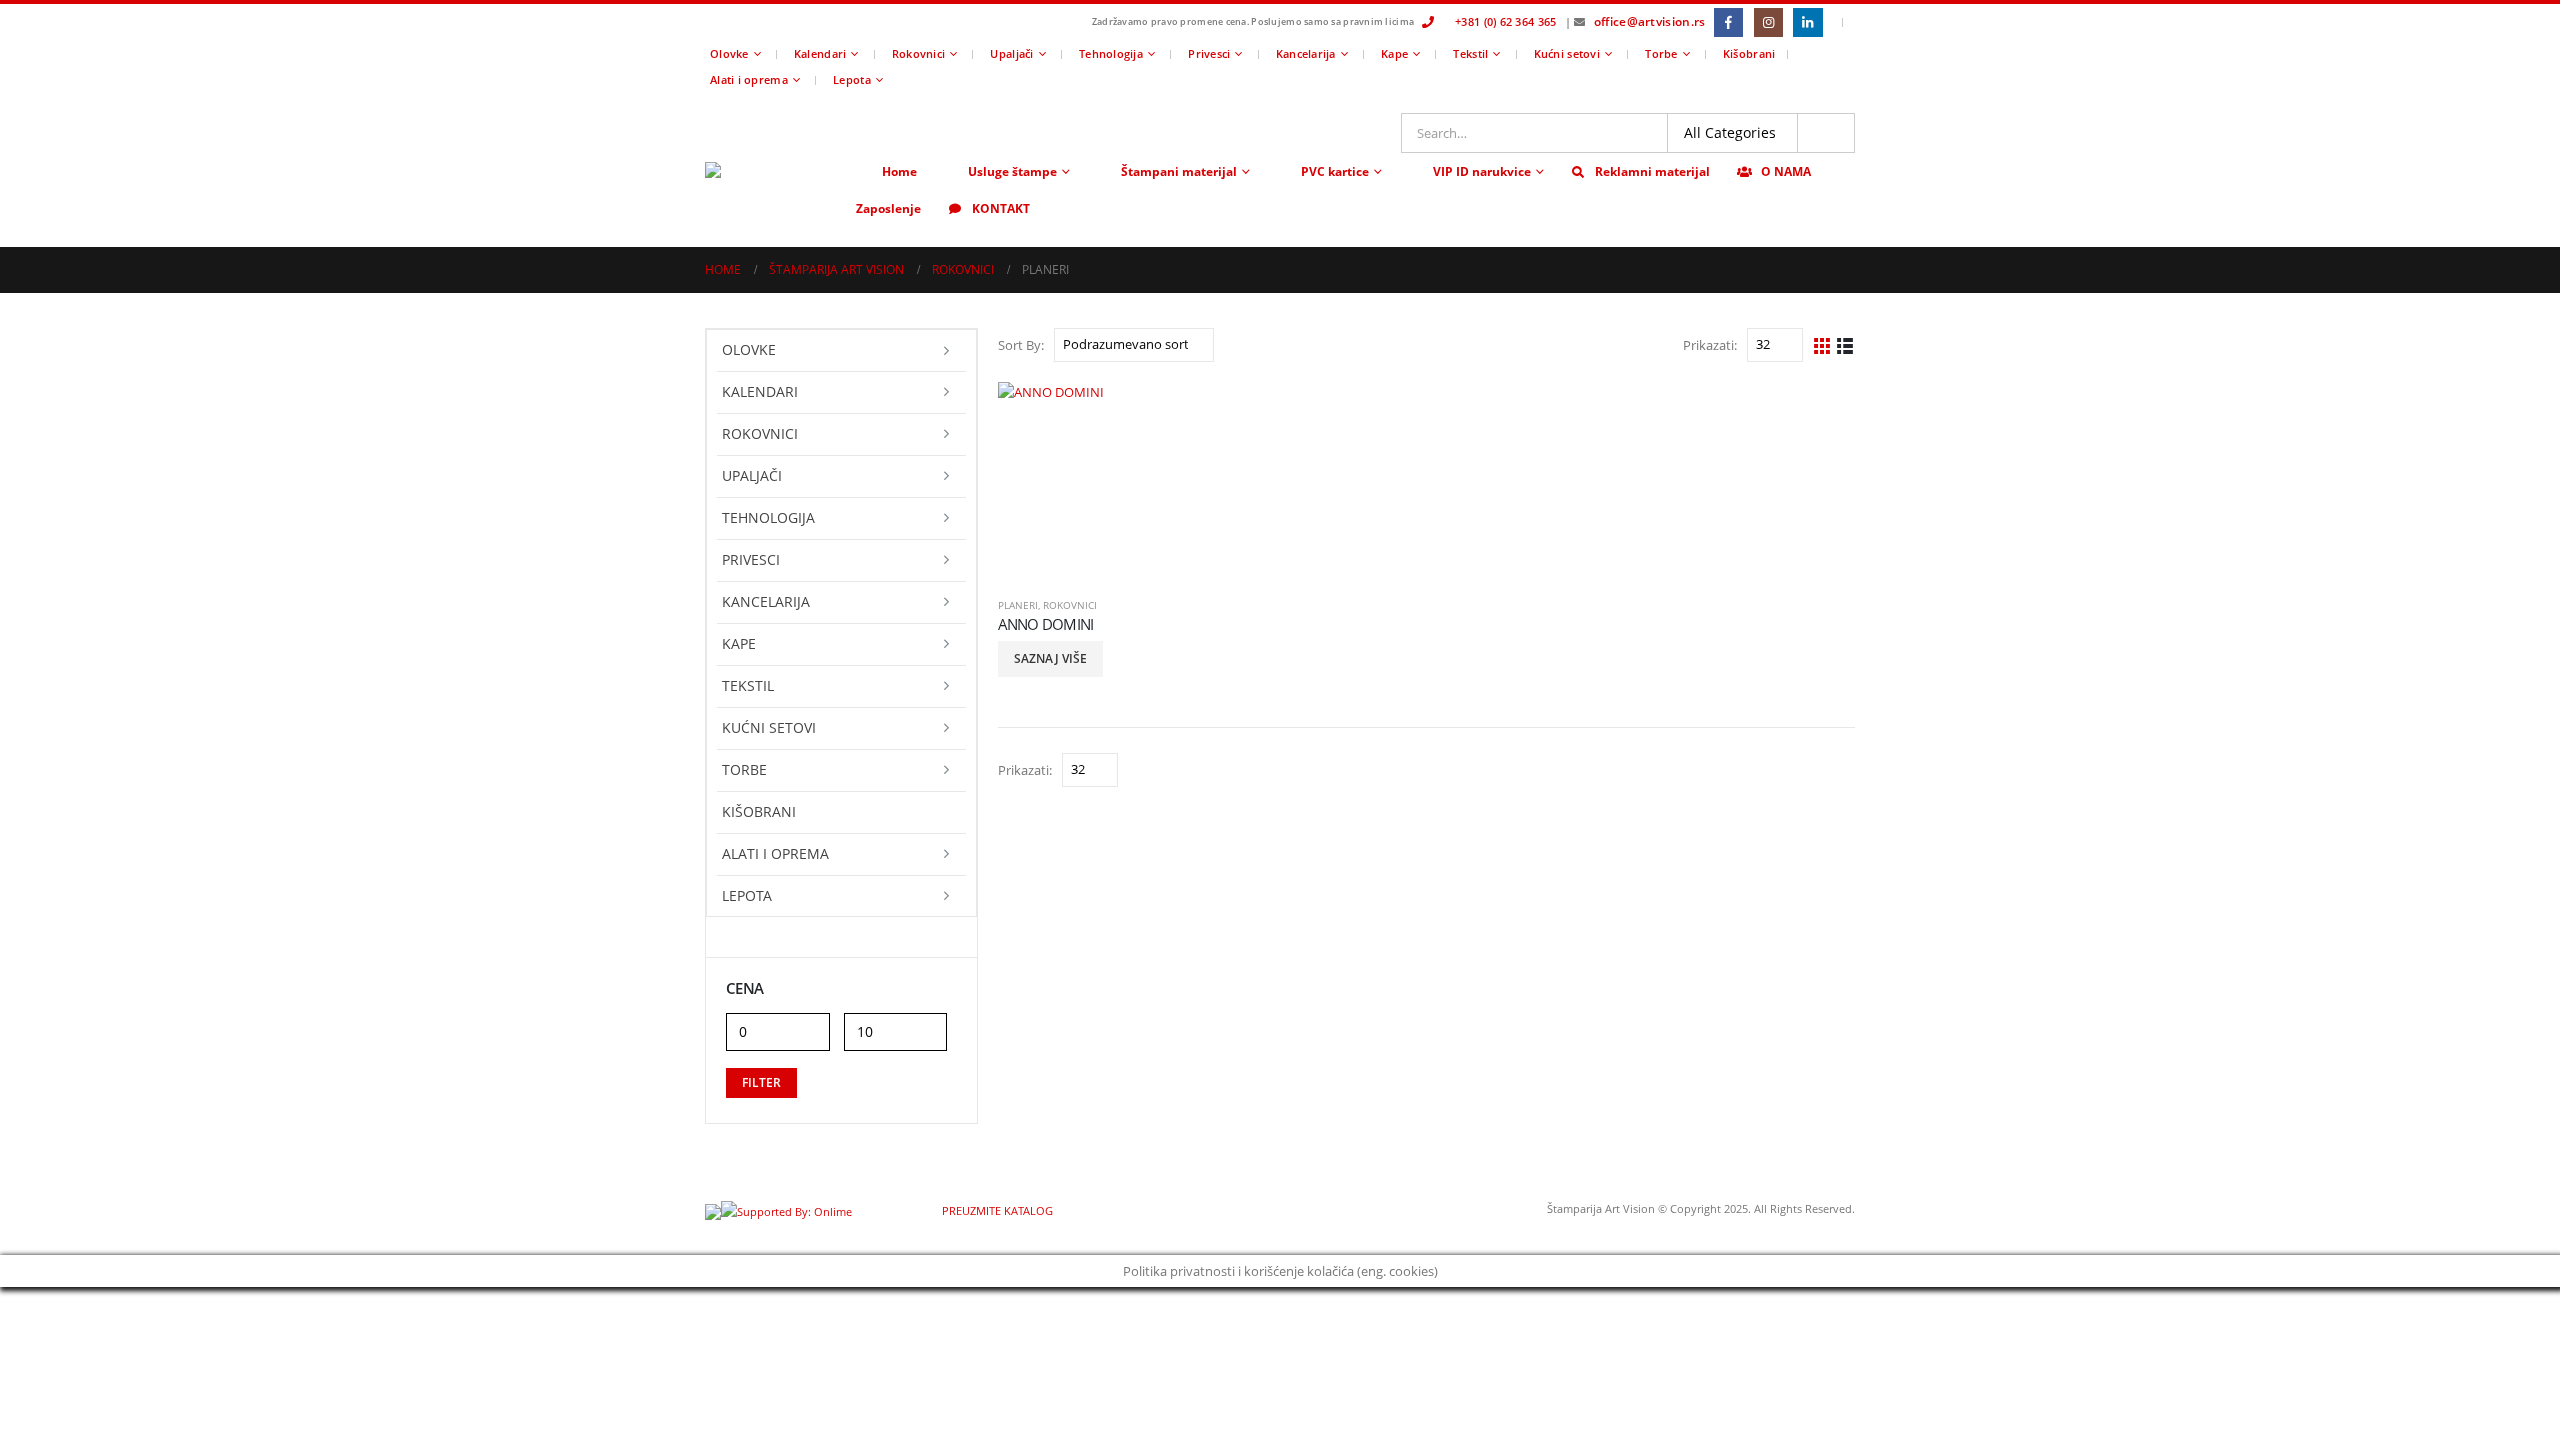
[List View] (1845, 344)
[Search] (1826, 133)
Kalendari (820, 53)
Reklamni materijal (1652, 171)
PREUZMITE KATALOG (996, 1210)
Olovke (729, 53)
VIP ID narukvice (1482, 171)
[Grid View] (1822, 344)
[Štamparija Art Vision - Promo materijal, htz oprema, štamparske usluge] (774, 170)
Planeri (1018, 605)
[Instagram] (1768, 22)
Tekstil (1470, 53)
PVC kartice (1335, 171)
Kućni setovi (1567, 53)
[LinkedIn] (1807, 22)
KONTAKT (1001, 208)
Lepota (852, 79)
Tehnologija (1111, 53)
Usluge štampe (1012, 171)
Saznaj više (1050, 658)
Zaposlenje (888, 208)
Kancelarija (1306, 53)
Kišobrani (1749, 53)
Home (899, 171)
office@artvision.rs (1650, 21)
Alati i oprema (749, 79)
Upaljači (1011, 53)
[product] (1097, 481)
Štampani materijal (1179, 171)
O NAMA (1786, 171)
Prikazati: (1710, 345)
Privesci (1209, 53)
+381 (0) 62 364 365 (1505, 21)
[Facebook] (1728, 22)
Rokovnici (918, 53)
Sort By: (1021, 345)
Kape (1394, 53)
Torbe (1661, 53)
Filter (761, 1082)
